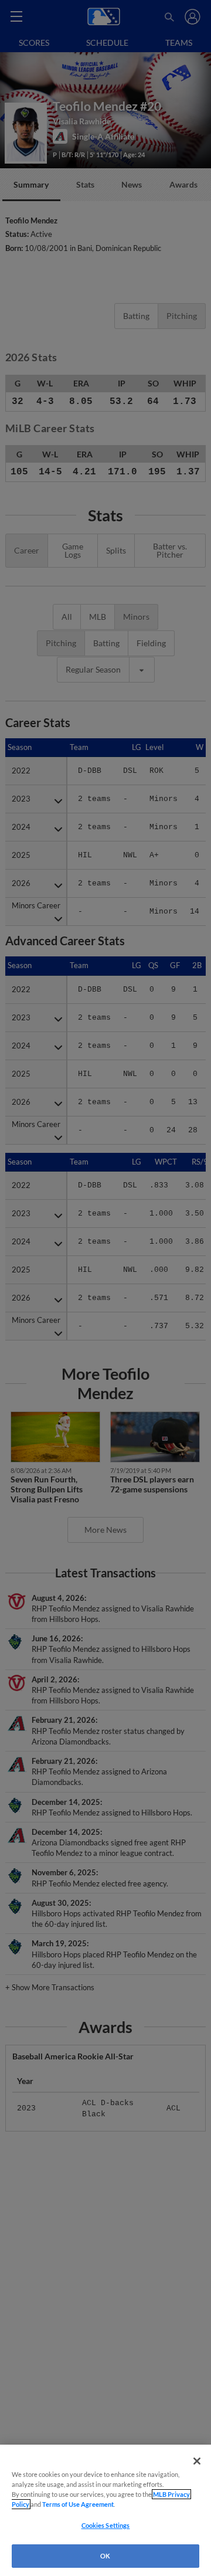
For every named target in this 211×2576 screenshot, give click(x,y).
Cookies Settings (106, 2525)
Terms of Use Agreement (78, 2504)
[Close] (197, 2461)
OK (105, 2556)
